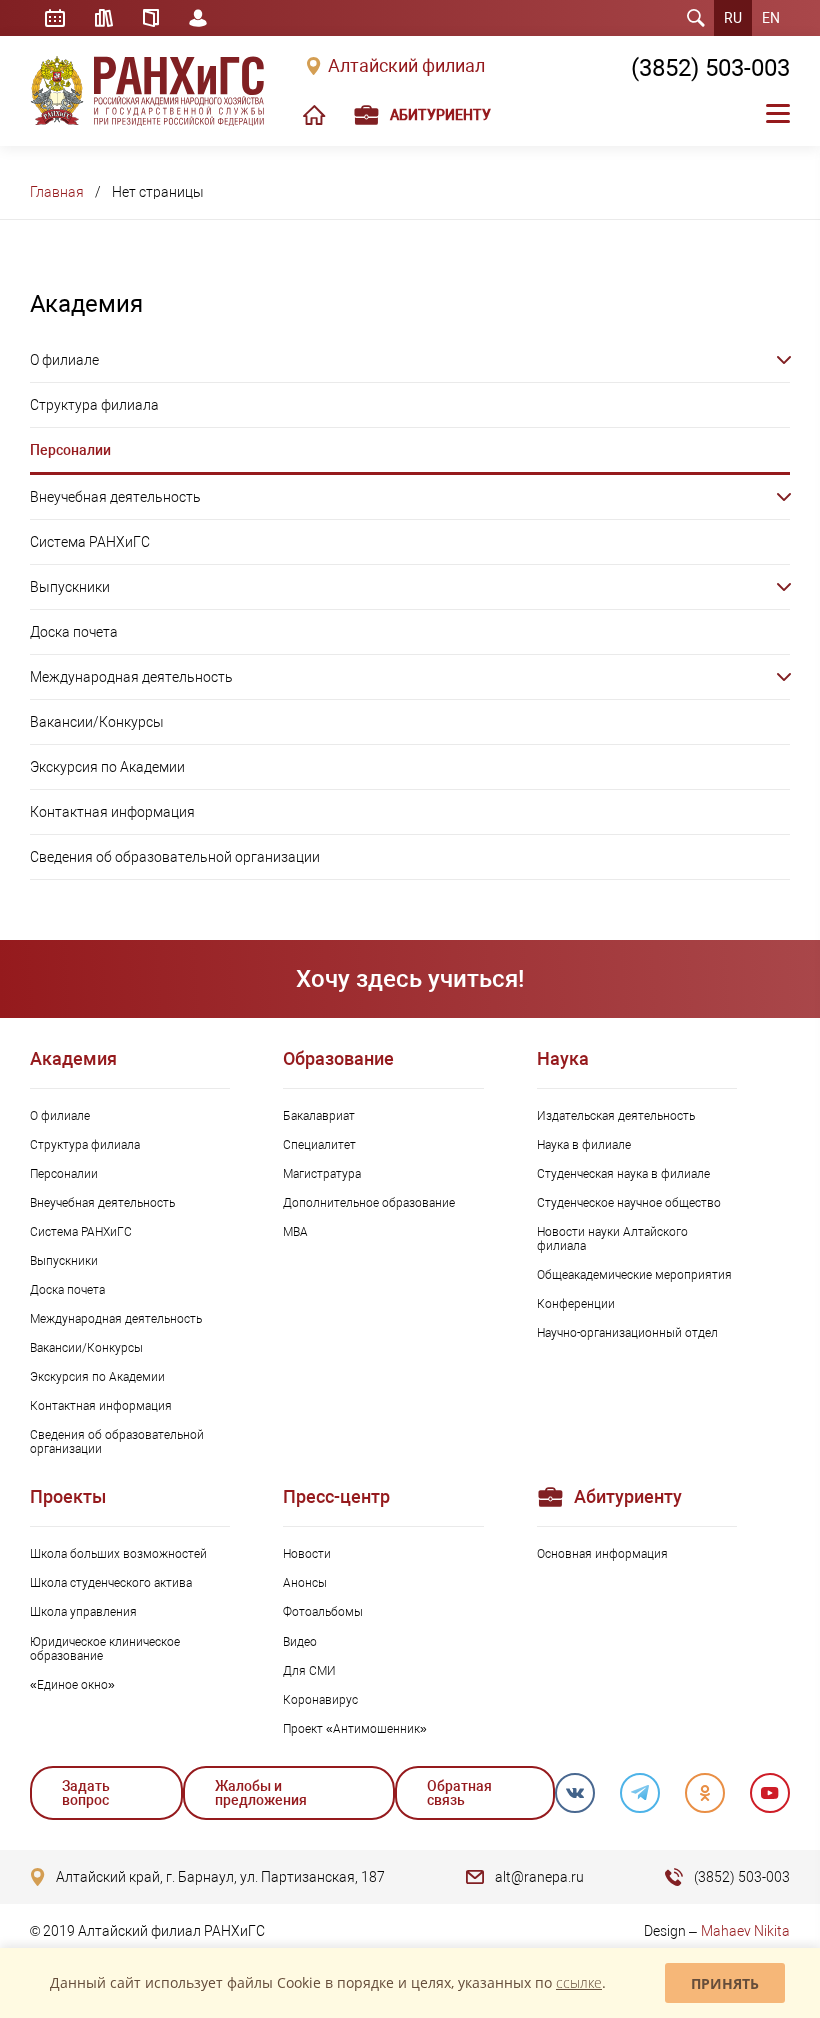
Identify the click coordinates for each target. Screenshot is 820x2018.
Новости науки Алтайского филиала (612, 1239)
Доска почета (74, 632)
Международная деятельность (131, 677)
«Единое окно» (72, 1685)
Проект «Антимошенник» (355, 1729)
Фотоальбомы (323, 1612)
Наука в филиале (584, 1145)
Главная (57, 192)
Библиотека (104, 18)
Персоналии (70, 450)
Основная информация (602, 1554)
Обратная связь (459, 1793)
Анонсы (305, 1583)
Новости (307, 1554)
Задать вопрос (86, 1793)
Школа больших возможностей (118, 1554)
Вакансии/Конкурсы (97, 722)
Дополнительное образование (369, 1203)
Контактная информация (112, 812)
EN (771, 18)
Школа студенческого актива (111, 1583)
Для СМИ (309, 1671)
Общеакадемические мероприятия (634, 1275)
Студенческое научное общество (629, 1203)
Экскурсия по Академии (107, 767)
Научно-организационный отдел (627, 1333)
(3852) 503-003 (710, 68)
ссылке (579, 1982)
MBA (295, 1232)
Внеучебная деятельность (115, 497)
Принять (725, 1983)
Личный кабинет (198, 18)
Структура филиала (94, 405)
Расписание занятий (55, 18)
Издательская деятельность (616, 1116)
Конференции (576, 1304)
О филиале (64, 360)
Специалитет (319, 1145)
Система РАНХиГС (90, 542)
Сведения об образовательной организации (175, 857)
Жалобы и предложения (261, 1793)
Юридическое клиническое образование (105, 1649)
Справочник (151, 18)
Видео (300, 1642)
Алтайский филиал (406, 66)
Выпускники (70, 587)
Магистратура (322, 1174)
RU (733, 18)
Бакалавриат (319, 1116)
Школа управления (83, 1612)
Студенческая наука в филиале (623, 1174)
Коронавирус (320, 1700)
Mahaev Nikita (745, 1931)
